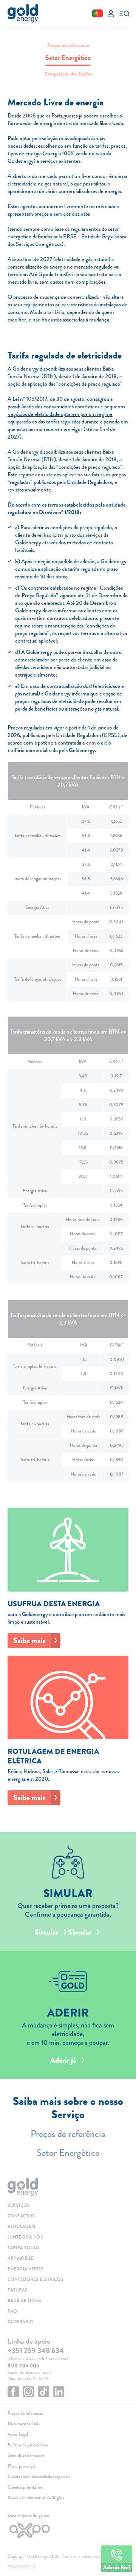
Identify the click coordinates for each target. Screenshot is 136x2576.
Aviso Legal (18, 2434)
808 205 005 (23, 2366)
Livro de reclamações (26, 2455)
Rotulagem (21, 2227)
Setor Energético (68, 2153)
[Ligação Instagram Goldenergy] (28, 2393)
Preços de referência (68, 45)
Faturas (18, 2290)
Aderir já (63, 2060)
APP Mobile (21, 2258)
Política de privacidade (28, 2445)
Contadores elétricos (36, 2279)
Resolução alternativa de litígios (36, 2498)
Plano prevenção (22, 2466)
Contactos (21, 2216)
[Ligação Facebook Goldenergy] (13, 2393)
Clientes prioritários (25, 2487)
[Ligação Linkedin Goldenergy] (59, 2393)
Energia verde (25, 2269)
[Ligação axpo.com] (68, 2530)
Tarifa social (24, 2248)
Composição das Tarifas (68, 74)
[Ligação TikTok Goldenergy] (43, 2393)
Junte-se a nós (25, 2237)
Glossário (21, 2322)
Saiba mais (29, 1640)
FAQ (12, 2311)
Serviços (19, 2205)
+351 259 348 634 (36, 2351)
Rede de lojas (24, 2301)
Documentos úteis (24, 2424)
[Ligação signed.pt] (68, 2567)
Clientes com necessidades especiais (39, 2477)
